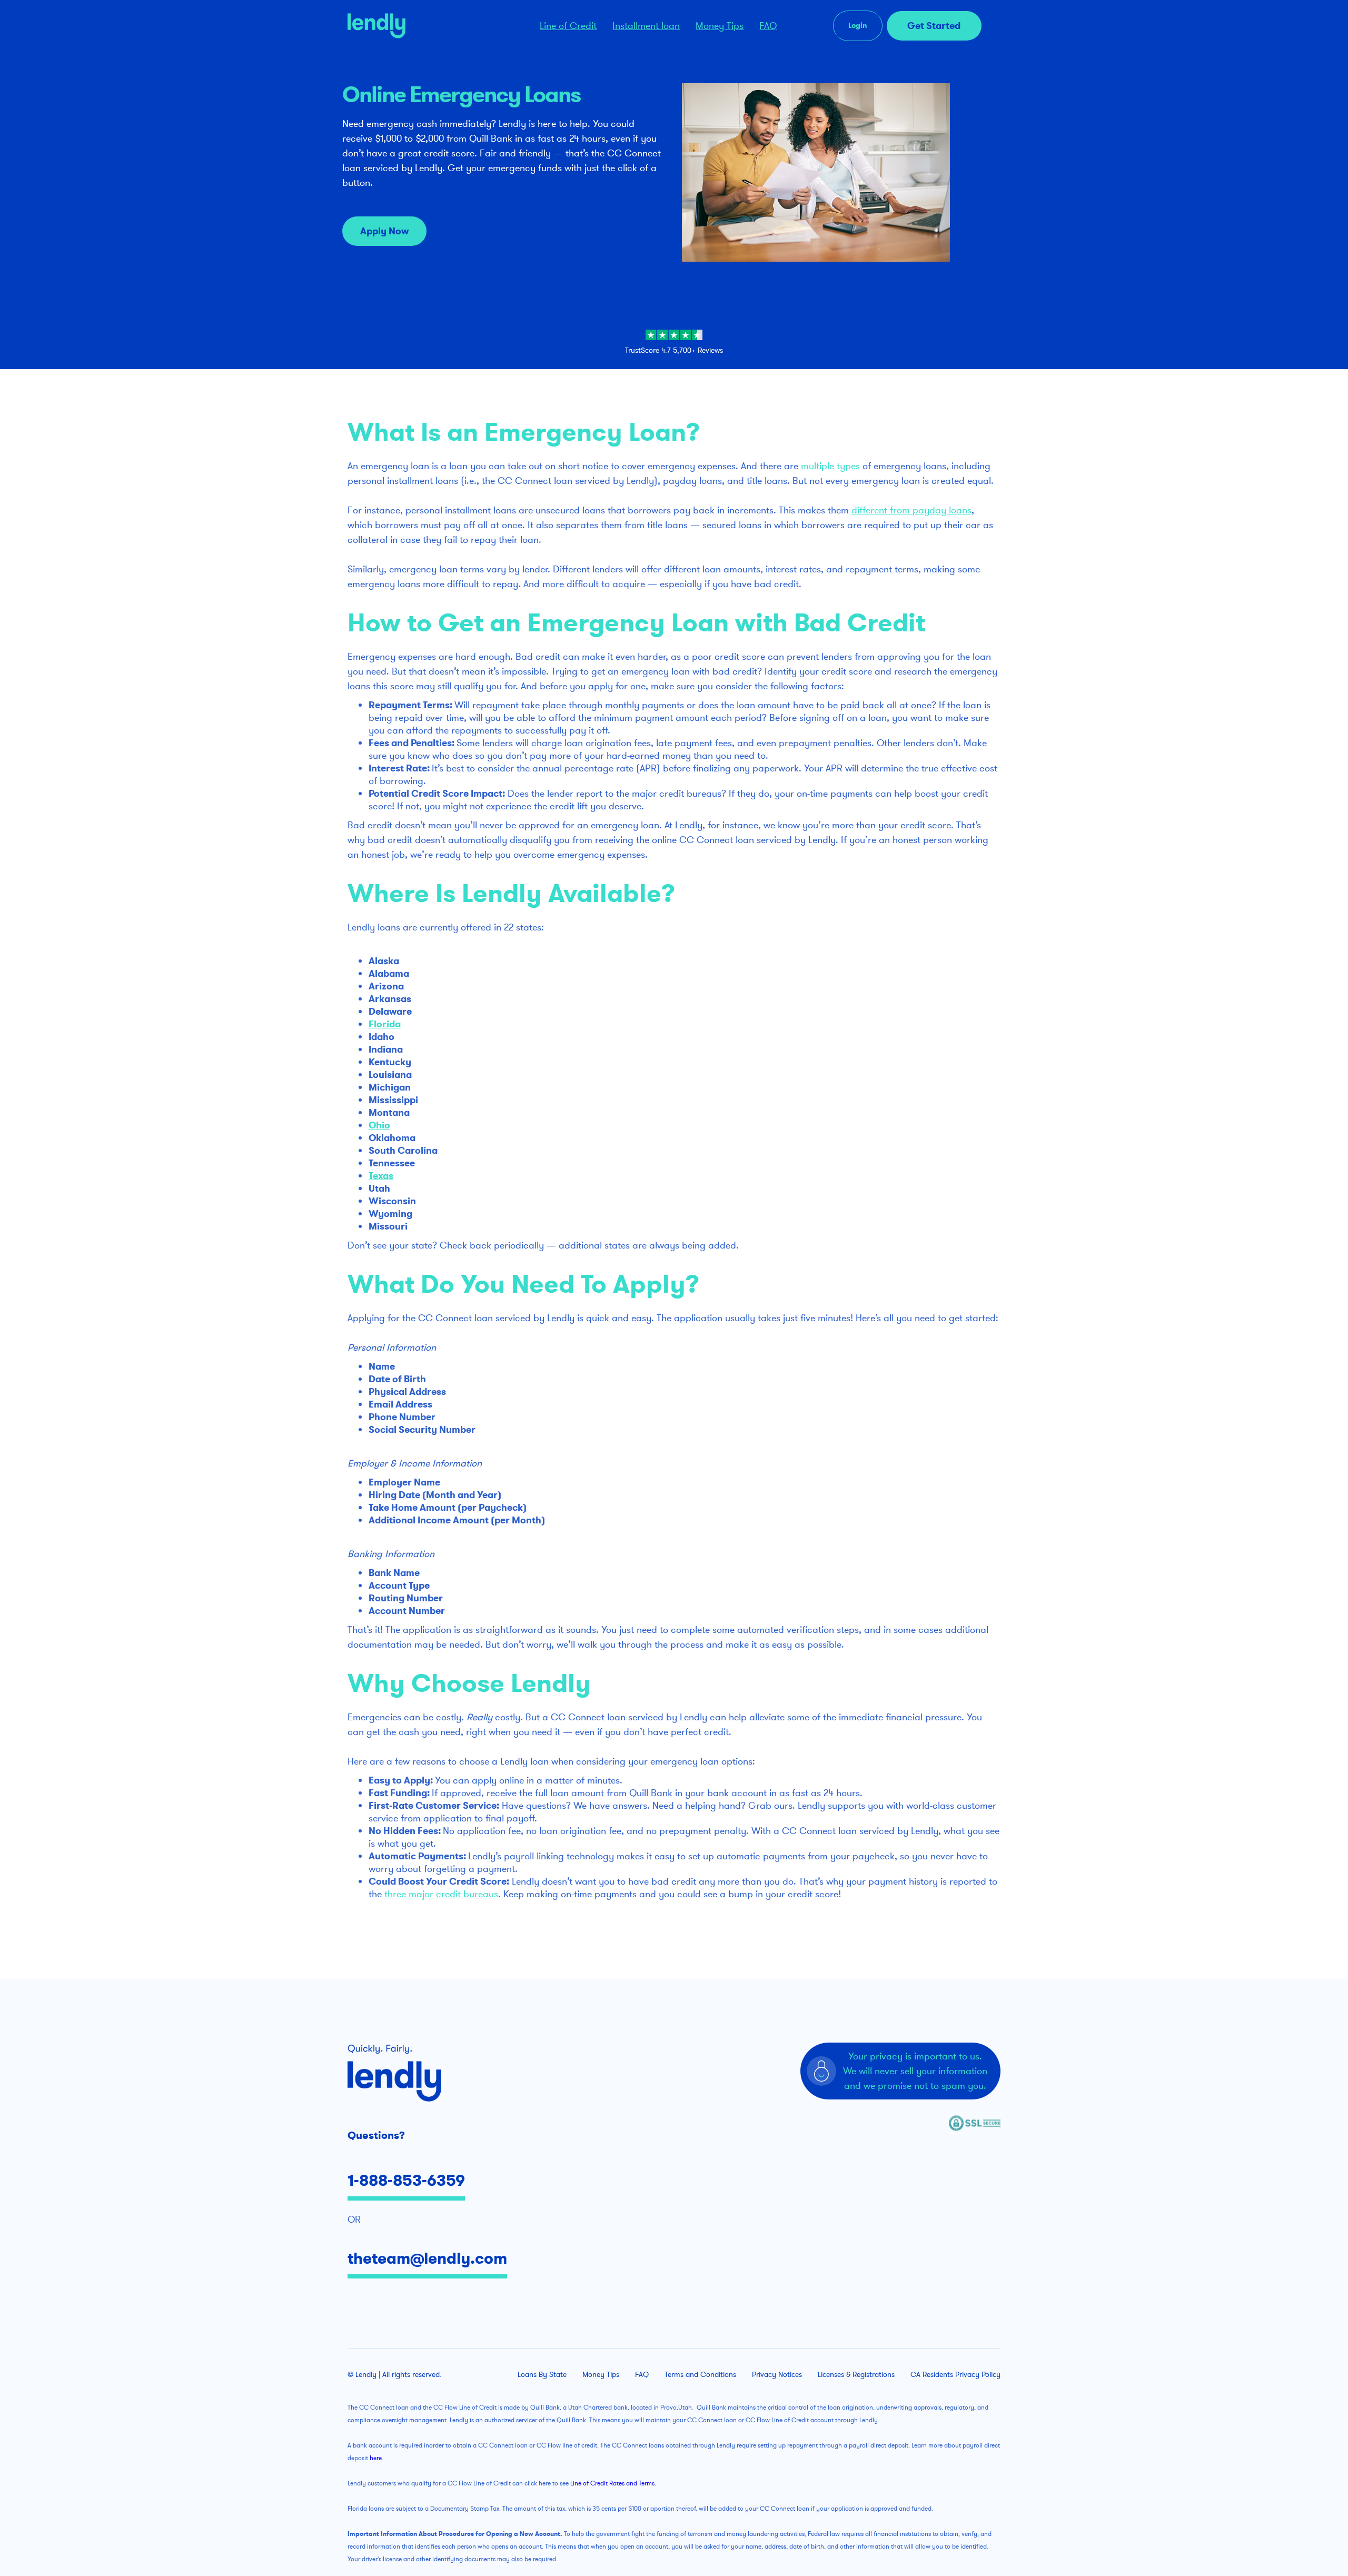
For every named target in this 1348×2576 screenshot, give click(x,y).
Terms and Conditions (700, 2375)
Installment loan (646, 26)
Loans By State (542, 2375)
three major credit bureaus (441, 1894)
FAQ (768, 26)
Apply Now (384, 231)
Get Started (934, 26)
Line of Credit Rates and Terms (612, 2483)
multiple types (830, 466)
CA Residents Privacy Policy (955, 2375)
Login (858, 26)
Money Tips (720, 26)
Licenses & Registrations (856, 2375)
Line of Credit (568, 26)
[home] (425, 26)
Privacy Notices (777, 2375)
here (376, 2458)
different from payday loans (911, 510)
